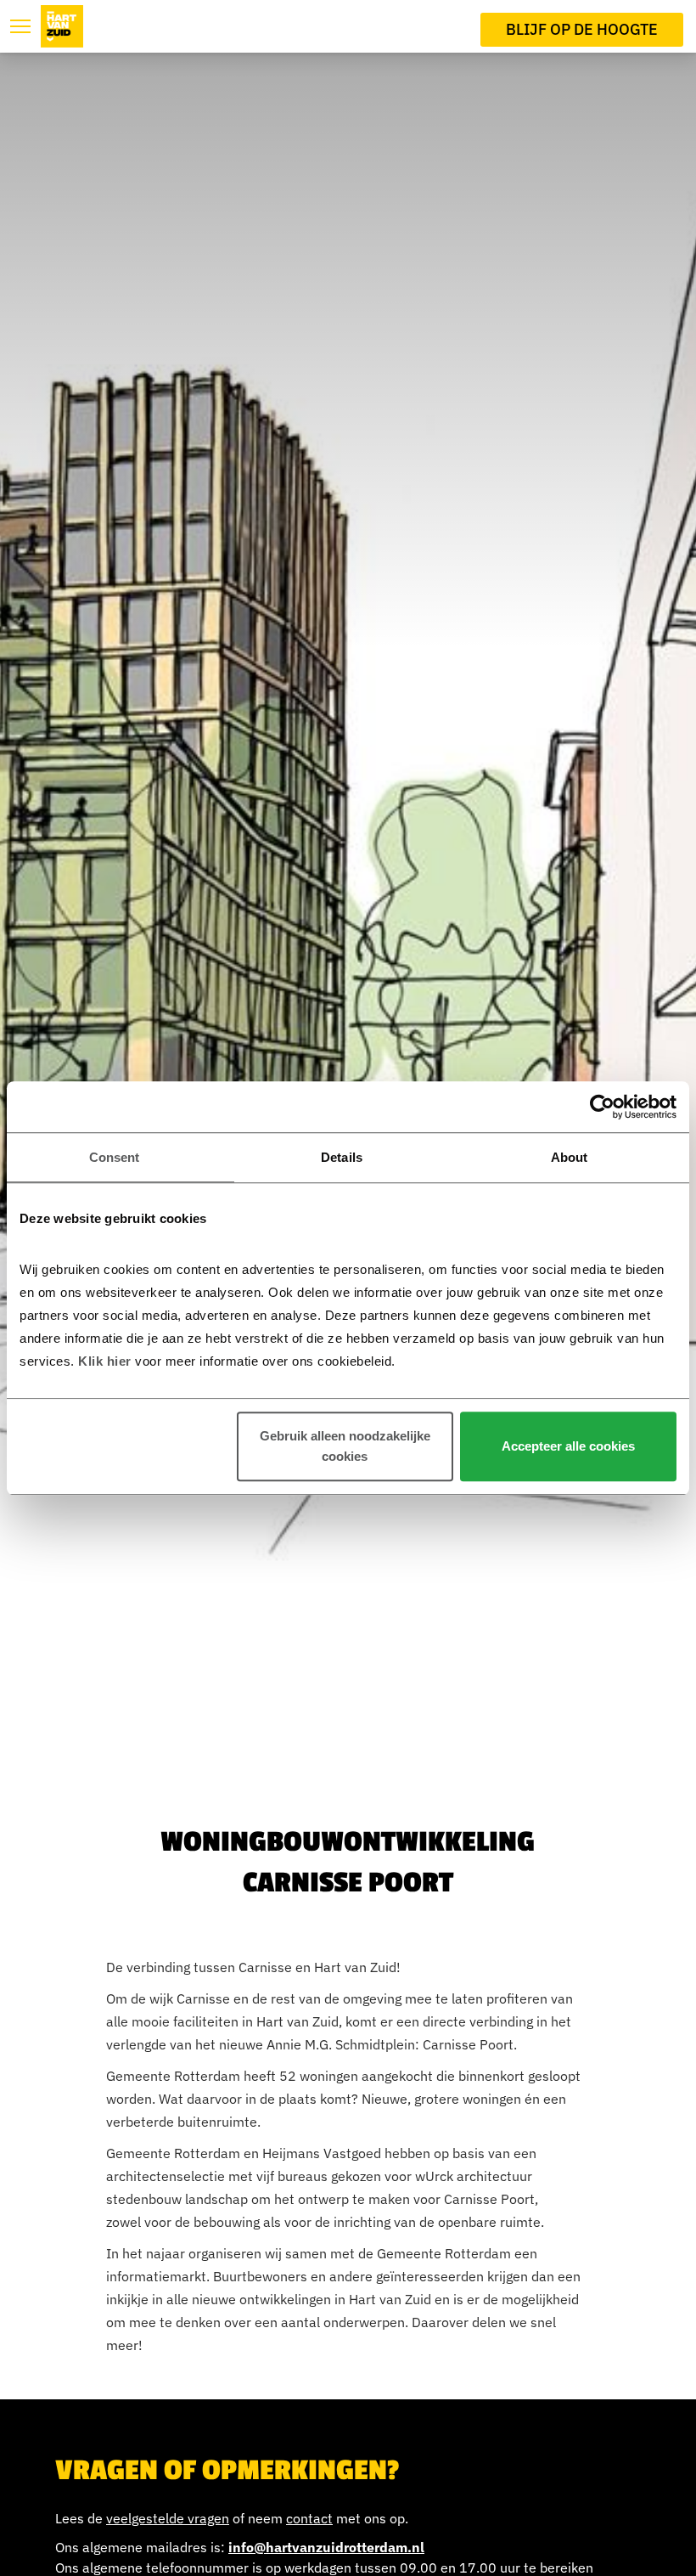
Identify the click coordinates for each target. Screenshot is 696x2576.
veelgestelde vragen (168, 2518)
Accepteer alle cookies (568, 1446)
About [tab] (570, 1157)
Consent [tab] (115, 1157)
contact (309, 2518)
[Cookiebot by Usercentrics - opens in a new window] (602, 1107)
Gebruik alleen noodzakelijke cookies (345, 1446)
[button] (20, 26)
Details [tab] (342, 1157)
